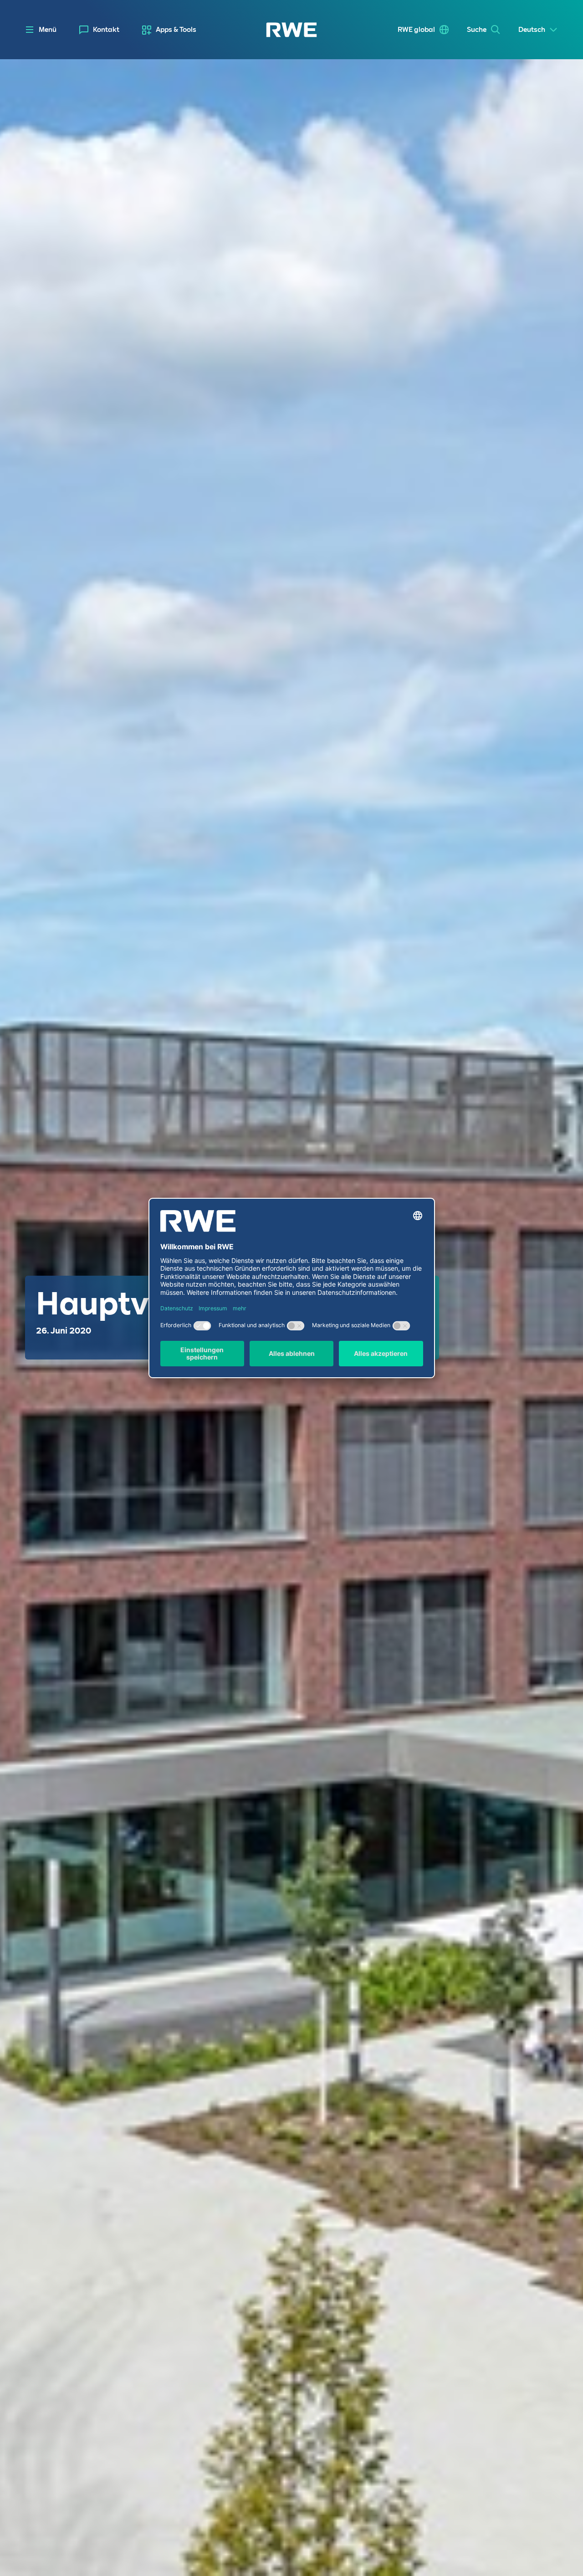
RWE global (416, 30)
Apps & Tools (176, 30)
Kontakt (106, 30)
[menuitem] (99, 30)
